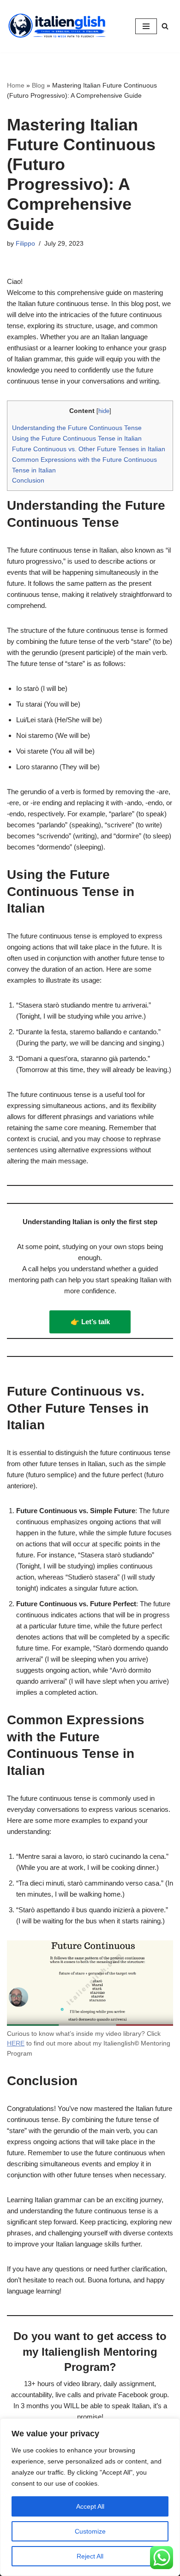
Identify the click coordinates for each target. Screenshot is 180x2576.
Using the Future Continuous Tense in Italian (77, 438)
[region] (90, 2497)
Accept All (90, 2506)
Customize (90, 2531)
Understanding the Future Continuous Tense (77, 428)
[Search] (165, 26)
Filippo (25, 244)
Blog (38, 85)
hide (104, 411)
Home (16, 85)
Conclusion (28, 480)
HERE (16, 2043)
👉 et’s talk (90, 1322)
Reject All (90, 2556)
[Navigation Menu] (146, 26)
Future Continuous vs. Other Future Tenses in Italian (89, 449)
